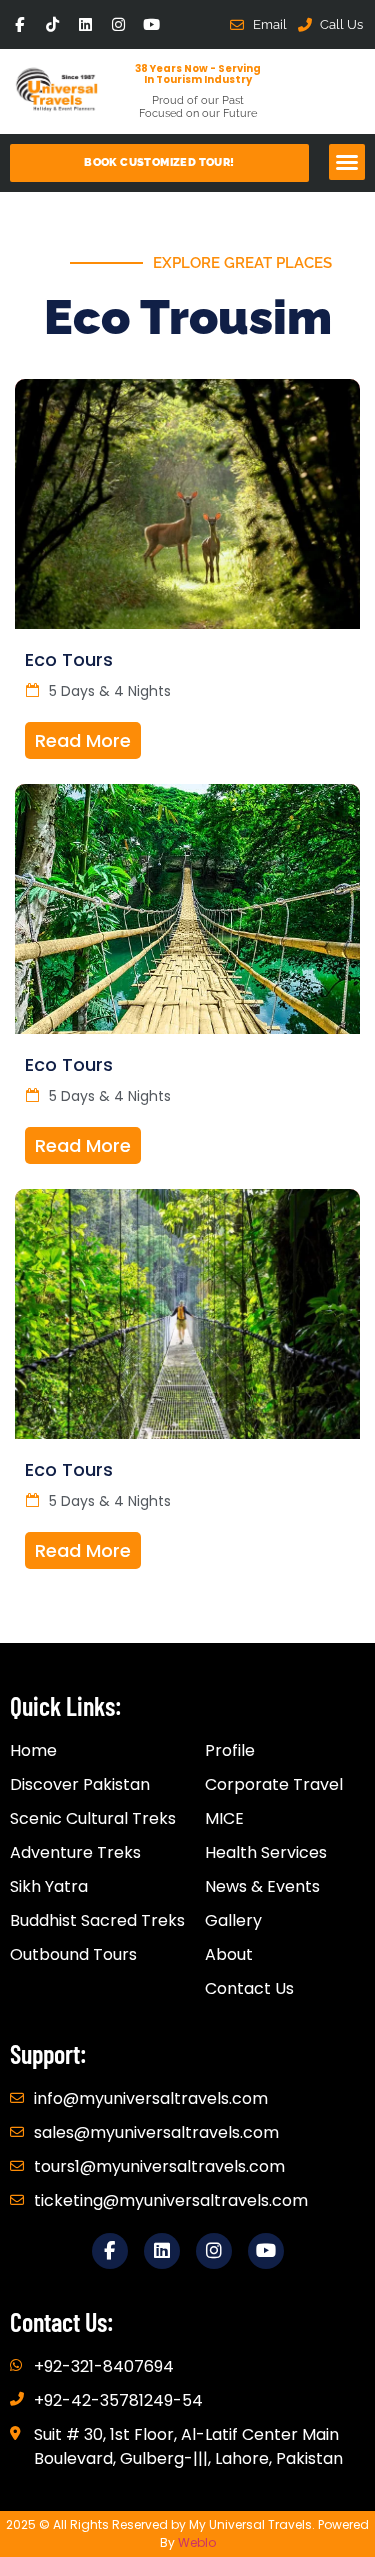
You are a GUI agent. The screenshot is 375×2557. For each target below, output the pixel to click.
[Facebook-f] (19, 24)
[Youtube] (151, 24)
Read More (83, 740)
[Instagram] (118, 24)
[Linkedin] (85, 24)
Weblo (197, 2542)
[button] (347, 162)
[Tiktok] (52, 24)
